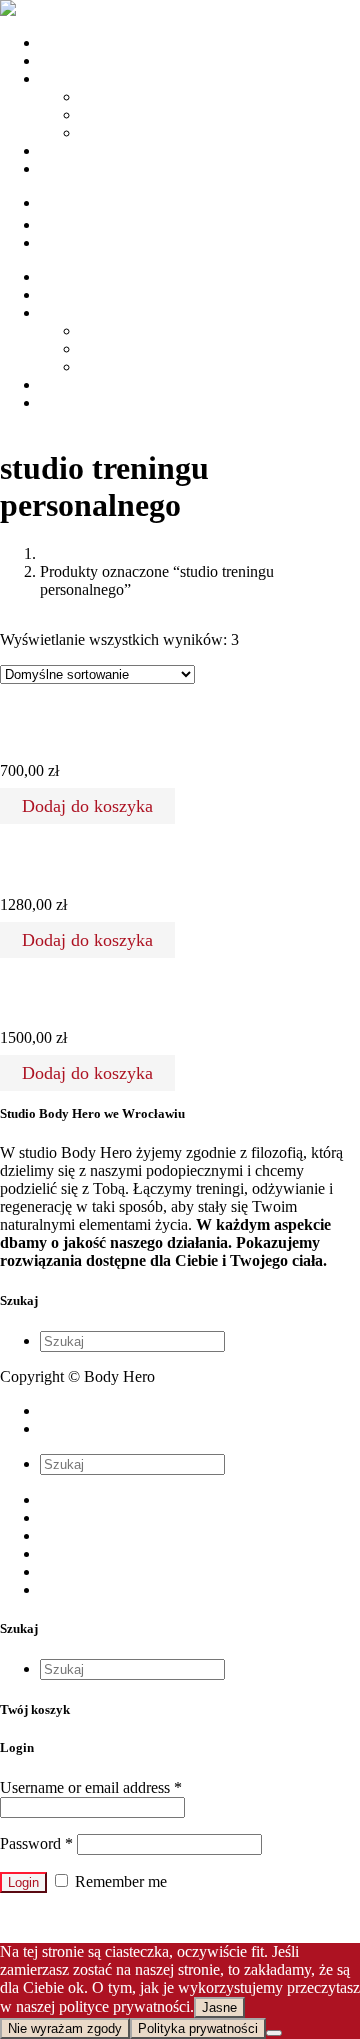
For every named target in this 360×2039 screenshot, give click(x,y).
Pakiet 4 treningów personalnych (92, 731)
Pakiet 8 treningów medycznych (89, 998)
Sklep (58, 1553)
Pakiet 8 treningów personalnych (92, 865)
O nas (58, 1517)
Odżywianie (118, 114)
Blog (55, 1571)
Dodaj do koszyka (87, 806)
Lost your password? (66, 1917)
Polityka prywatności (198, 2028)
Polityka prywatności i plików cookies (160, 1410)
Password (36, 1843)
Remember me (119, 1881)
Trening (104, 96)
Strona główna (86, 1499)
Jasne (219, 2007)
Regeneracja (119, 132)
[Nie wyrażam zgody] (274, 2033)
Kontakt (65, 1589)
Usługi (61, 1535)
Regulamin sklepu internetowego (144, 1428)
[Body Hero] (43, 8)
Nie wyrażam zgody (65, 2028)
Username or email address (91, 1787)
